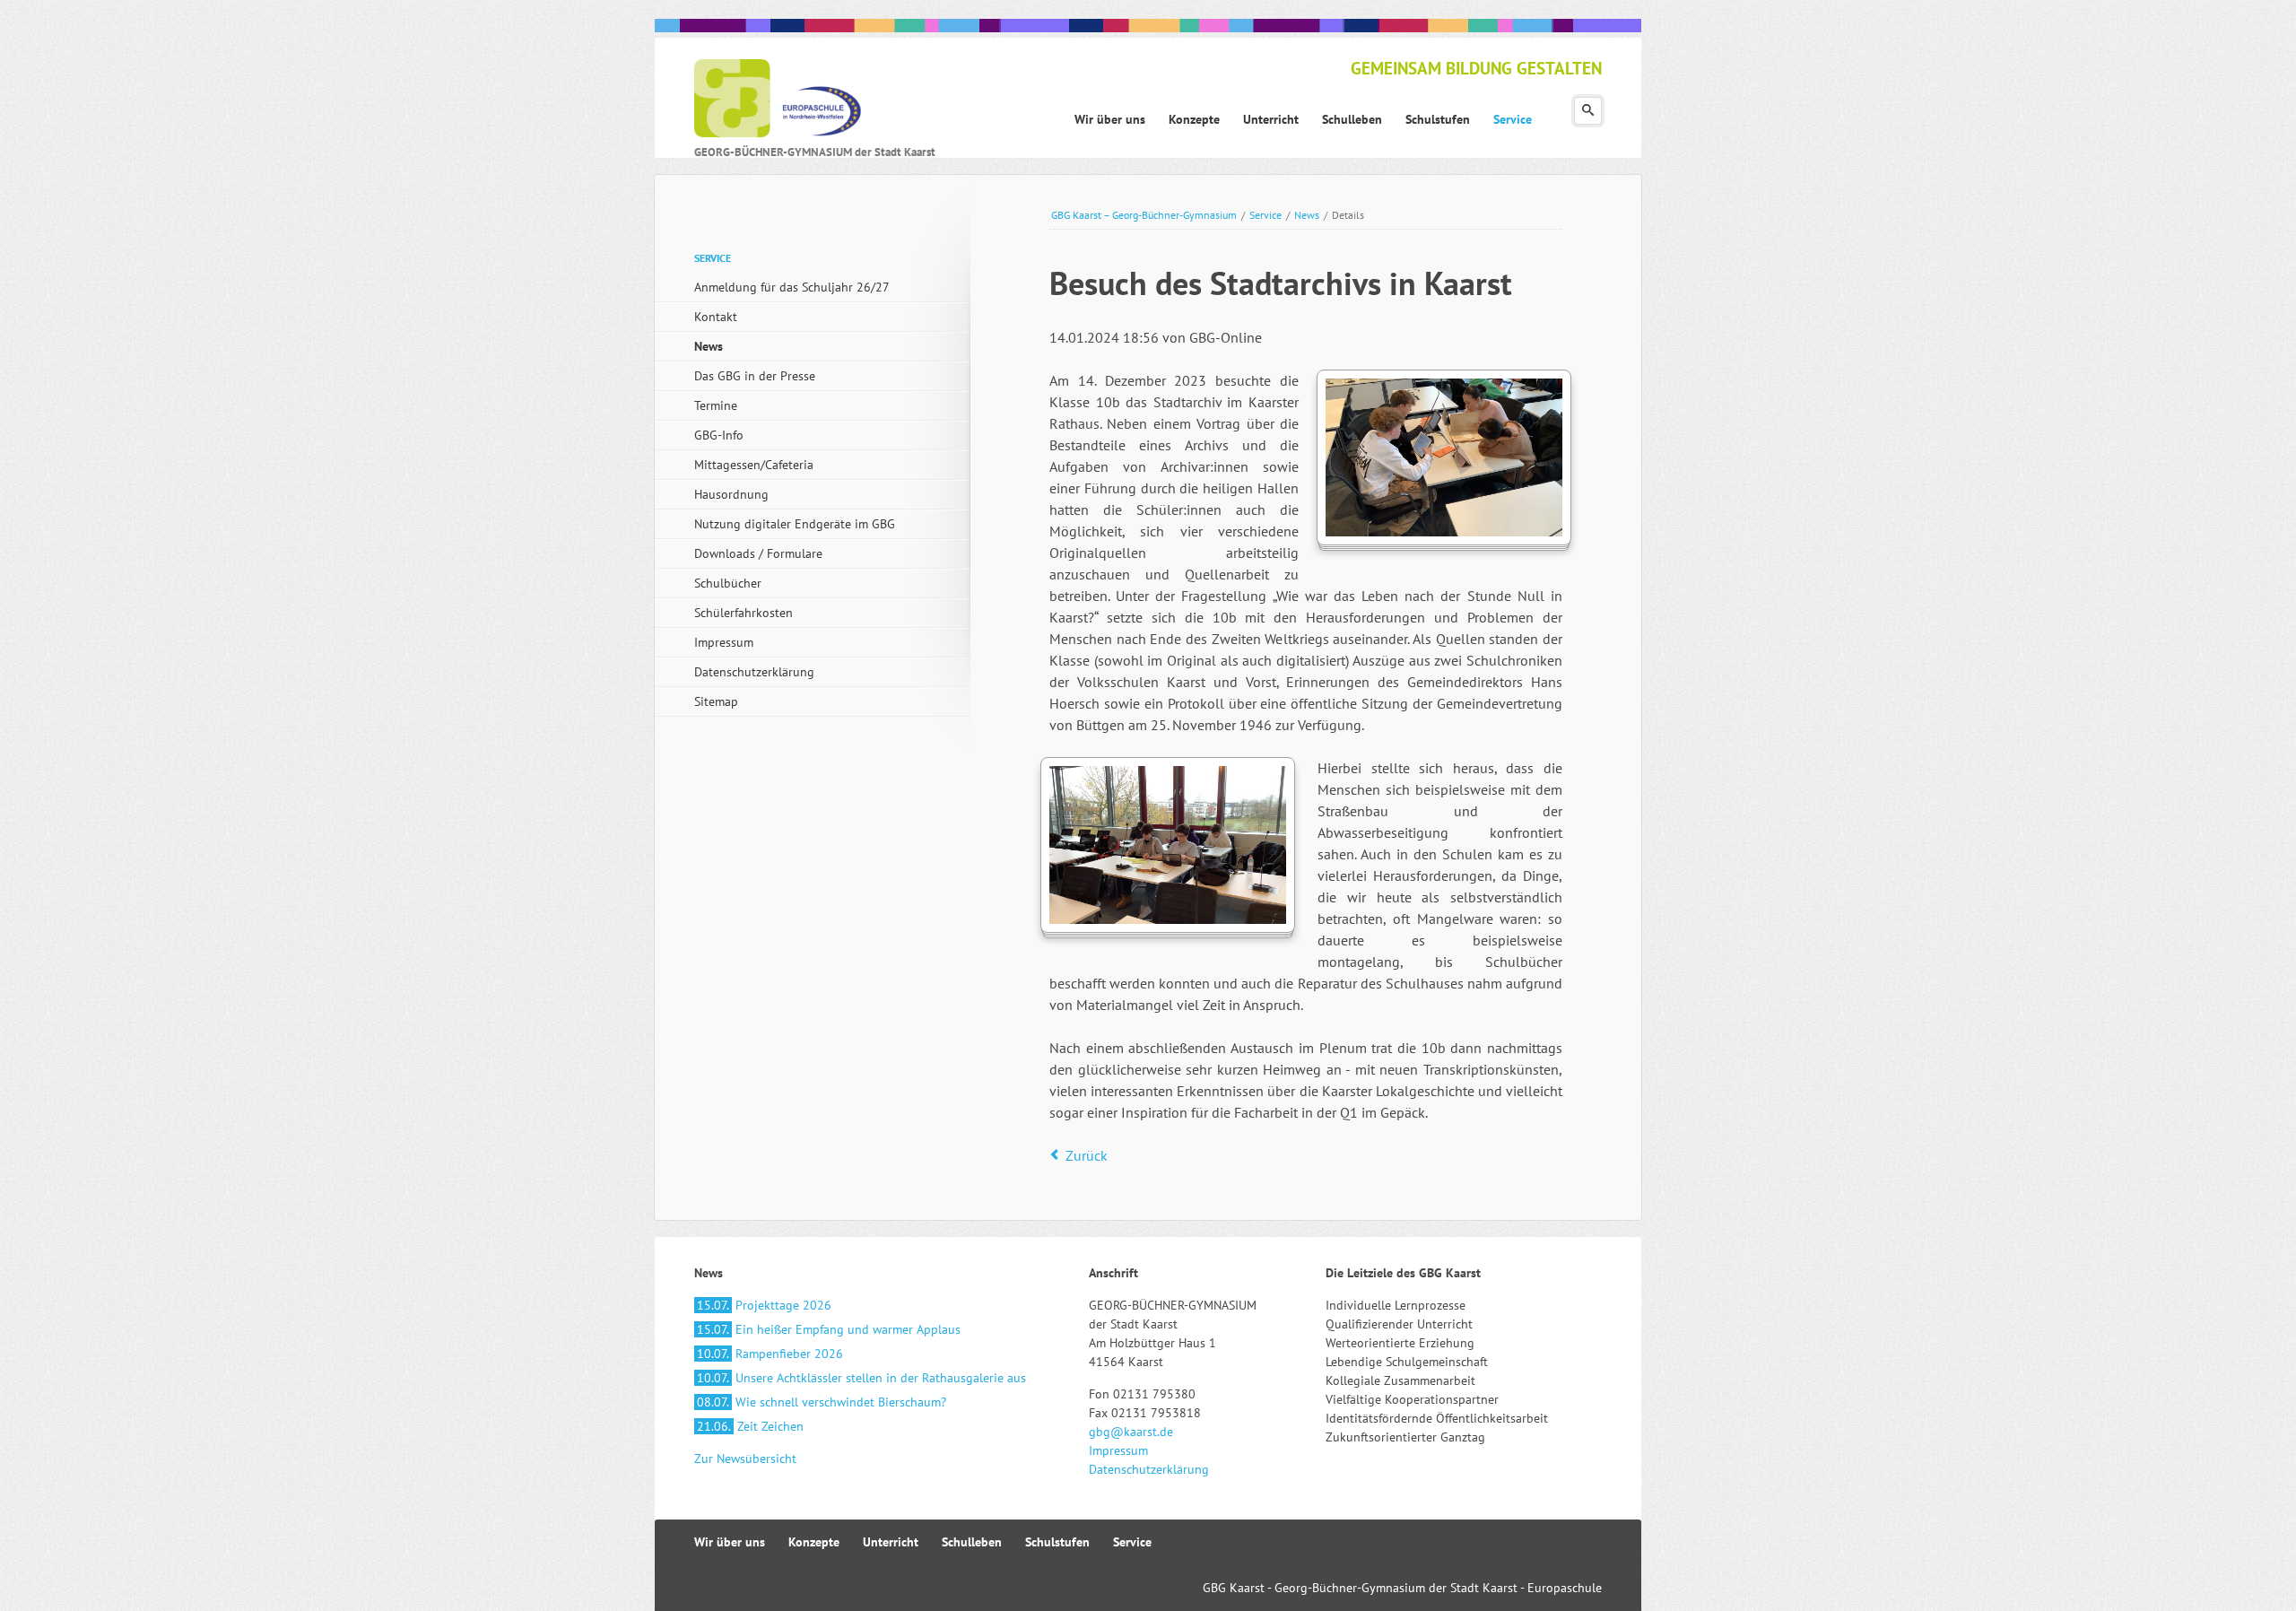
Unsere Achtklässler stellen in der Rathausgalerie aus (861, 1378)
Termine (716, 405)
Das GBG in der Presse (755, 376)
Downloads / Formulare (758, 553)
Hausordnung (731, 494)
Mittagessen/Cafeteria (754, 465)
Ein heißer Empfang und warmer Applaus (829, 1329)
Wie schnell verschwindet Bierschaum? (822, 1402)
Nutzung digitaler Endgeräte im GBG (795, 524)
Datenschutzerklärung (754, 672)
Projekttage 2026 (764, 1305)
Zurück (1087, 1155)
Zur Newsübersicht (745, 1459)
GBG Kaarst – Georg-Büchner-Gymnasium (1144, 215)
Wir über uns (730, 1542)
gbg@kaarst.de (1131, 1432)
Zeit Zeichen (750, 1426)
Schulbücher (728, 583)
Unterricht (891, 1542)
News (1307, 215)
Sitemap (716, 701)
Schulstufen (1057, 1542)
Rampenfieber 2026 (770, 1354)
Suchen (1588, 111)
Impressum (724, 642)
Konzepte (814, 1542)
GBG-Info (719, 435)
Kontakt (716, 317)
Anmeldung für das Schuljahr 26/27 (792, 287)
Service (1265, 215)
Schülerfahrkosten (744, 613)
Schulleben (972, 1542)
